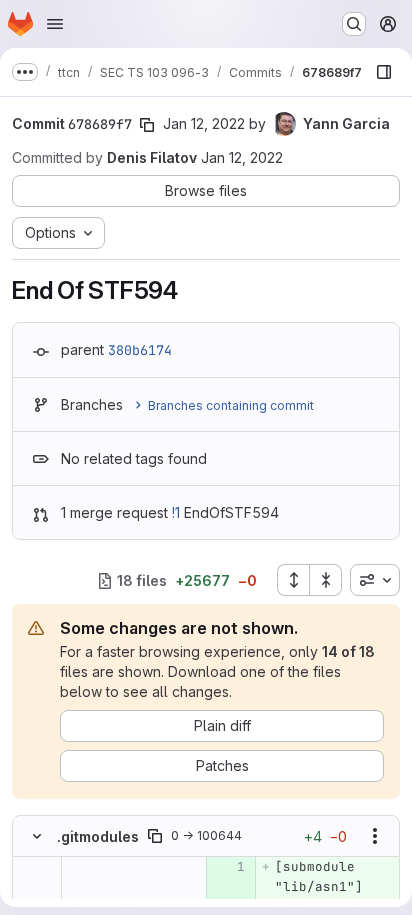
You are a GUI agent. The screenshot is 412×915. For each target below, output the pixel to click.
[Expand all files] (293, 580)
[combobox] (375, 580)
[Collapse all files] (326, 580)
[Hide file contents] (37, 836)
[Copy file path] (155, 836)
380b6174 (140, 350)
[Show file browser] (384, 72)
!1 (176, 512)
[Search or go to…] (354, 24)
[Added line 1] (228, 867)
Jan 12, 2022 (204, 123)
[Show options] (375, 836)
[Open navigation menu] (55, 24)
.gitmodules (98, 836)
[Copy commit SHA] (147, 125)
